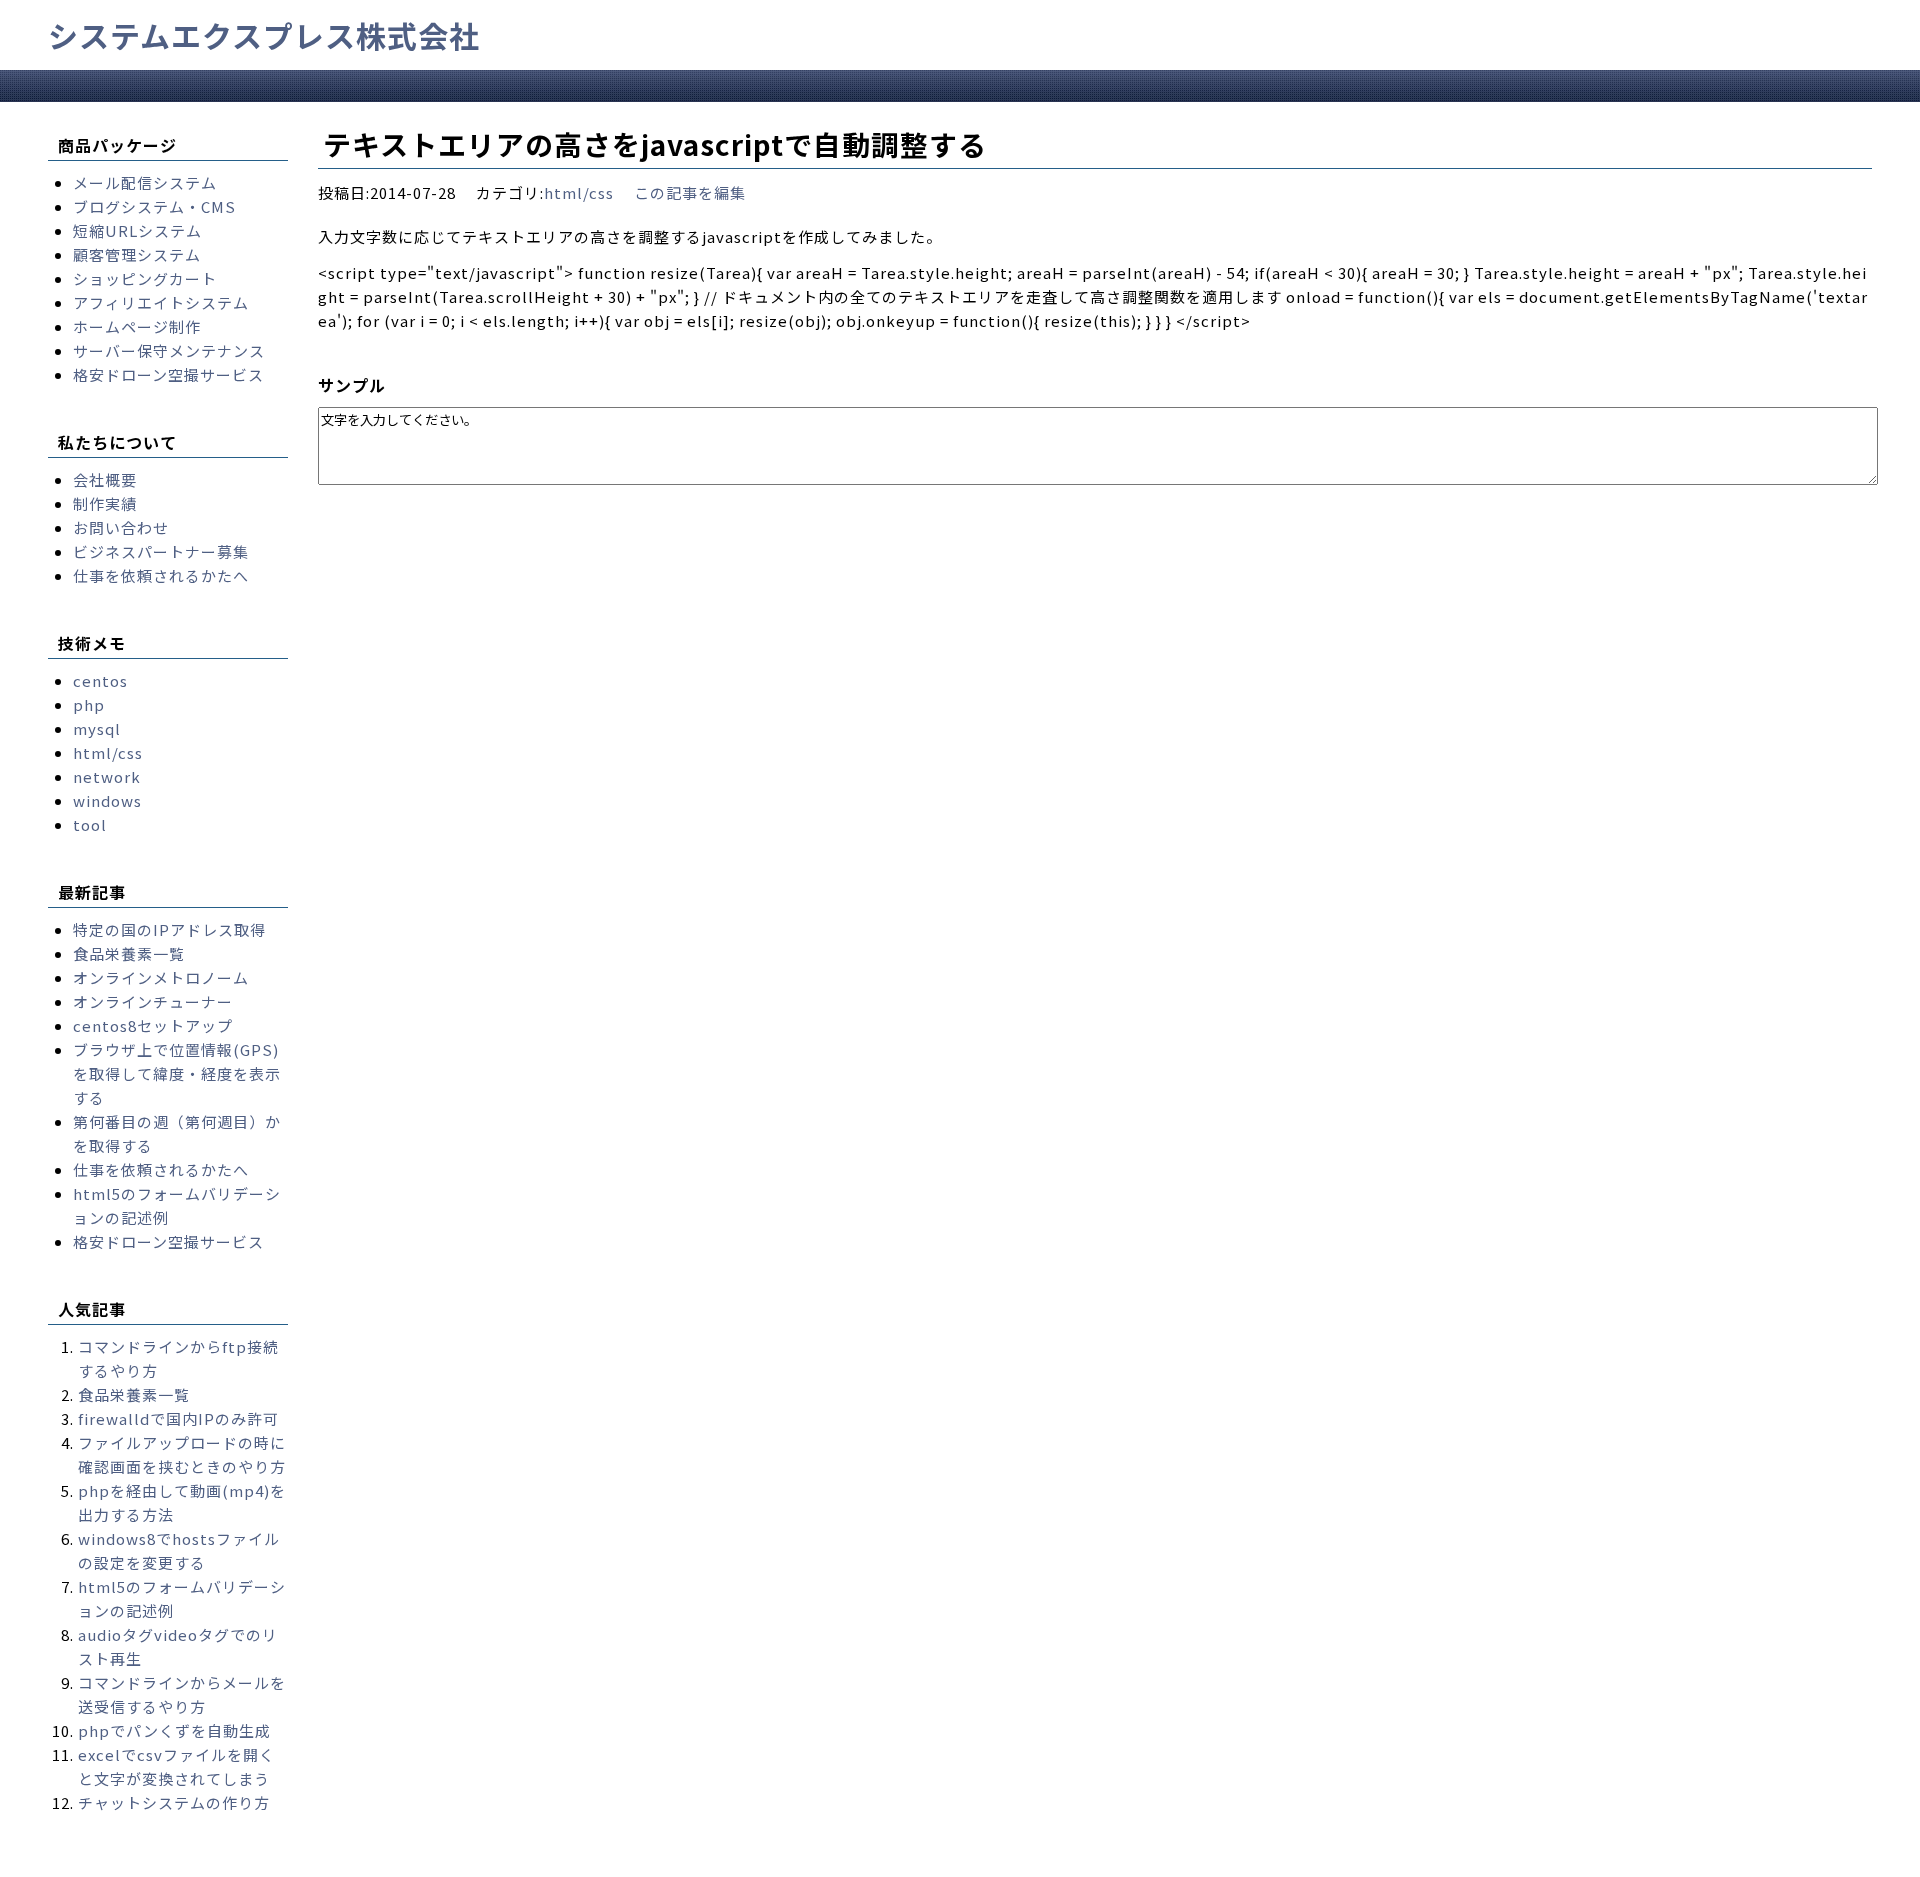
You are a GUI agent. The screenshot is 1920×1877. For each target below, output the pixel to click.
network (107, 776)
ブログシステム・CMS (154, 206)
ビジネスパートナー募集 (161, 551)
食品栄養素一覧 (129, 953)
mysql (97, 728)
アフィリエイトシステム (161, 302)
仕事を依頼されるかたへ (161, 575)
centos (100, 680)
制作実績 (105, 503)
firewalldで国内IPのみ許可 (178, 1418)
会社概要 (105, 479)
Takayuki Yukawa (629, 1860)
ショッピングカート (145, 278)
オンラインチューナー (153, 1001)
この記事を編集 (690, 192)
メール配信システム (145, 182)
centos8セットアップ (153, 1025)
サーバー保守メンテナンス (169, 350)
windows (107, 800)
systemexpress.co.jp (236, 1860)
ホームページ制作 (137, 326)
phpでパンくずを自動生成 (174, 1730)
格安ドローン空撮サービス (168, 374)
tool (90, 824)
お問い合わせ (121, 527)
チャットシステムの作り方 (174, 1802)
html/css (579, 192)
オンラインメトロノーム (161, 977)
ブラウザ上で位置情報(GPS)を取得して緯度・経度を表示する (177, 1073)
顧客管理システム (137, 254)
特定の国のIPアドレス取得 (169, 929)
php (89, 704)
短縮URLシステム (137, 230)
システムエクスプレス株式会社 (264, 35)
